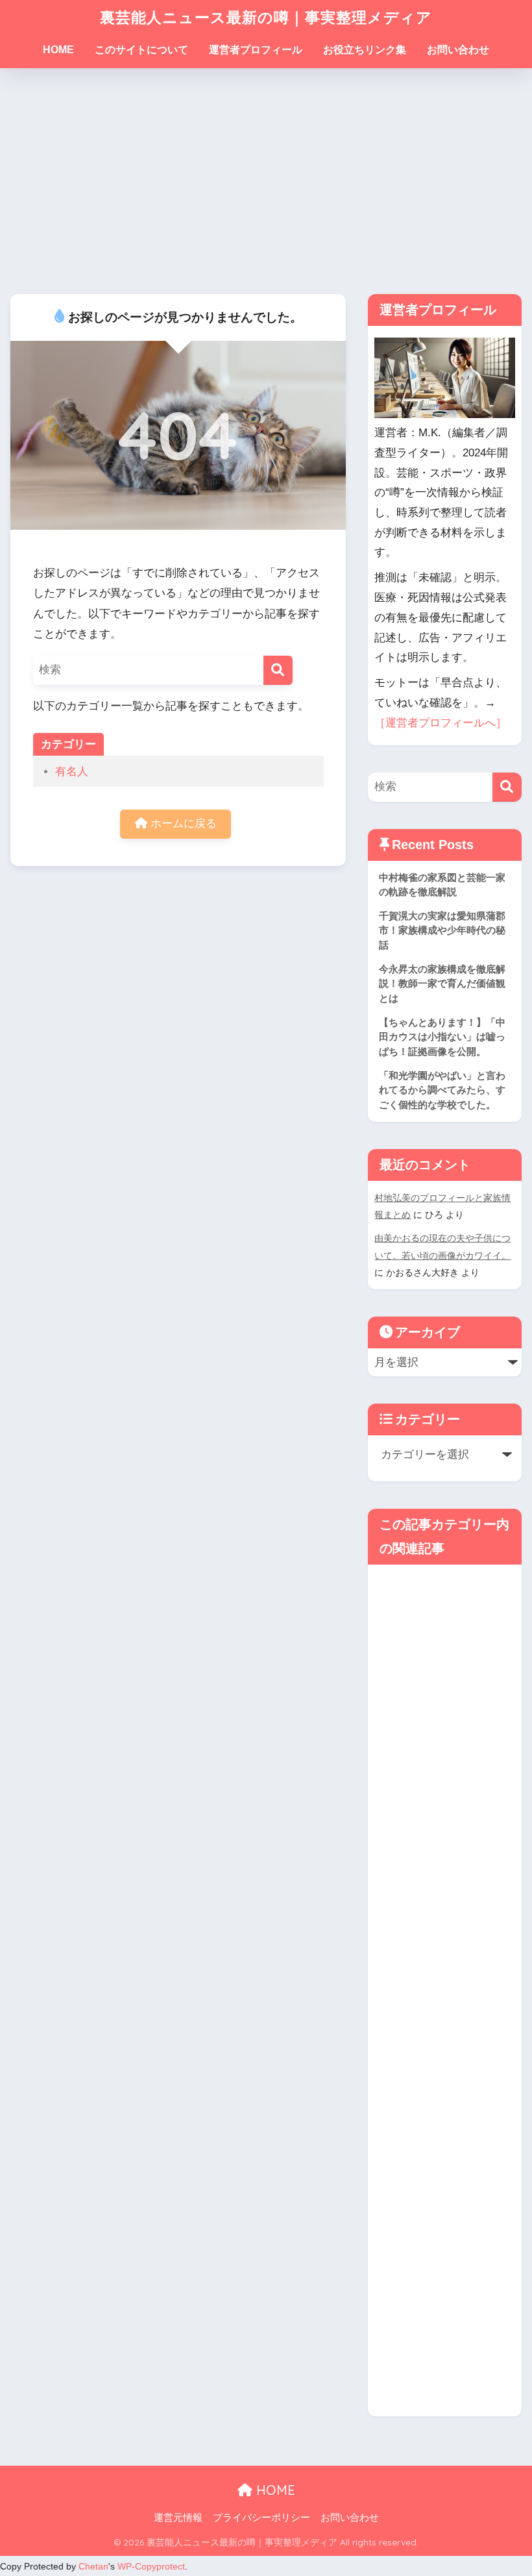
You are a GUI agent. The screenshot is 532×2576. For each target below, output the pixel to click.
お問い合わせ (458, 50)
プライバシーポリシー (261, 2518)
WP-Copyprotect (151, 2566)
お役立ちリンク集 (365, 50)
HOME (58, 50)
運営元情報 (178, 2518)
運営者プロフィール (256, 50)
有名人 (72, 772)
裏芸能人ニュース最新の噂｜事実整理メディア (266, 17)
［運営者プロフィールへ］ (441, 723)
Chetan (93, 2566)
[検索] (278, 670)
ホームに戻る (182, 824)
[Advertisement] (266, 181)
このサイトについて (141, 50)
